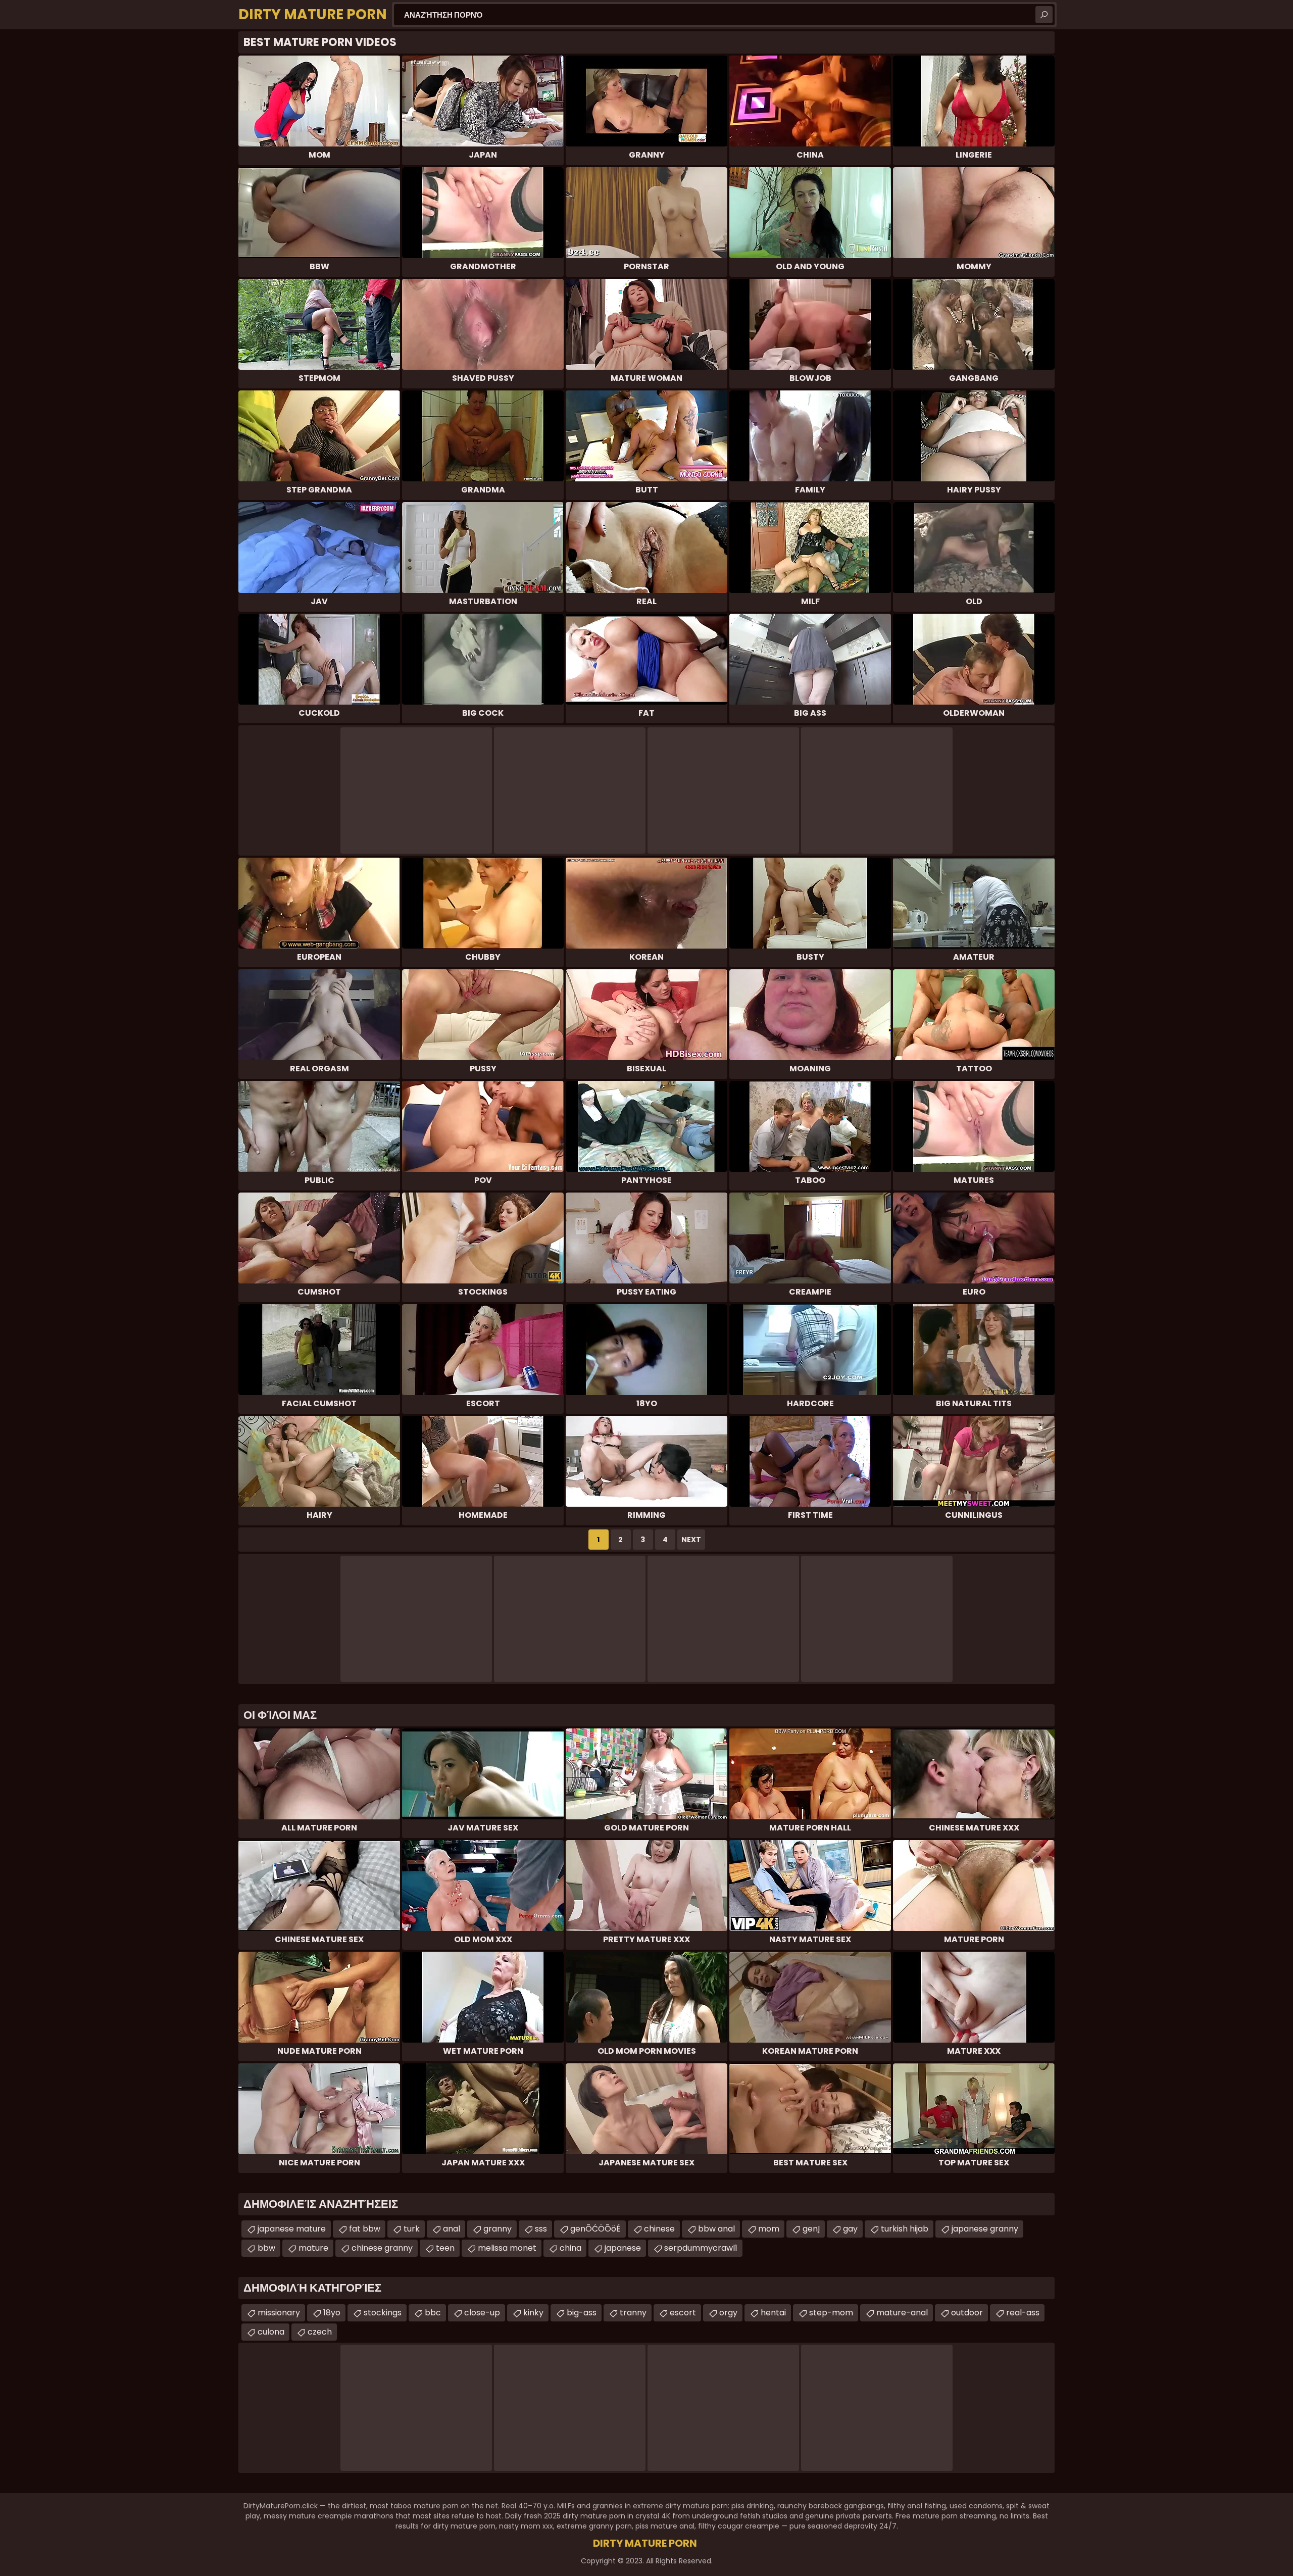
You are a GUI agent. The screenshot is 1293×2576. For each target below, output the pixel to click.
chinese (659, 2229)
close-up (482, 2313)
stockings (383, 2313)
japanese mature (292, 2229)
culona (271, 2332)
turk (412, 2229)
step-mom (831, 2313)
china (570, 2248)
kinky (533, 2313)
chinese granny (382, 2248)
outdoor (967, 2313)
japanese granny (985, 2229)
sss (541, 2229)
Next (691, 1540)
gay (850, 2229)
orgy (728, 2313)
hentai (773, 2313)
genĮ (811, 2229)
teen (445, 2248)
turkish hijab (905, 2229)
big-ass (582, 2313)
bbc (433, 2313)
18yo (332, 2313)
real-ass (1023, 2313)
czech (320, 2332)
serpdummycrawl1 (701, 2248)
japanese (623, 2248)
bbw (266, 2248)
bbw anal (716, 2229)
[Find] (1044, 15)
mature (313, 2248)
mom (769, 2229)
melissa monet (507, 2248)
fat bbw (365, 2229)
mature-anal (902, 2313)
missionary (279, 2313)
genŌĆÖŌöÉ (595, 2229)
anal (452, 2229)
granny (498, 2229)
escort (683, 2313)
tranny (633, 2313)
